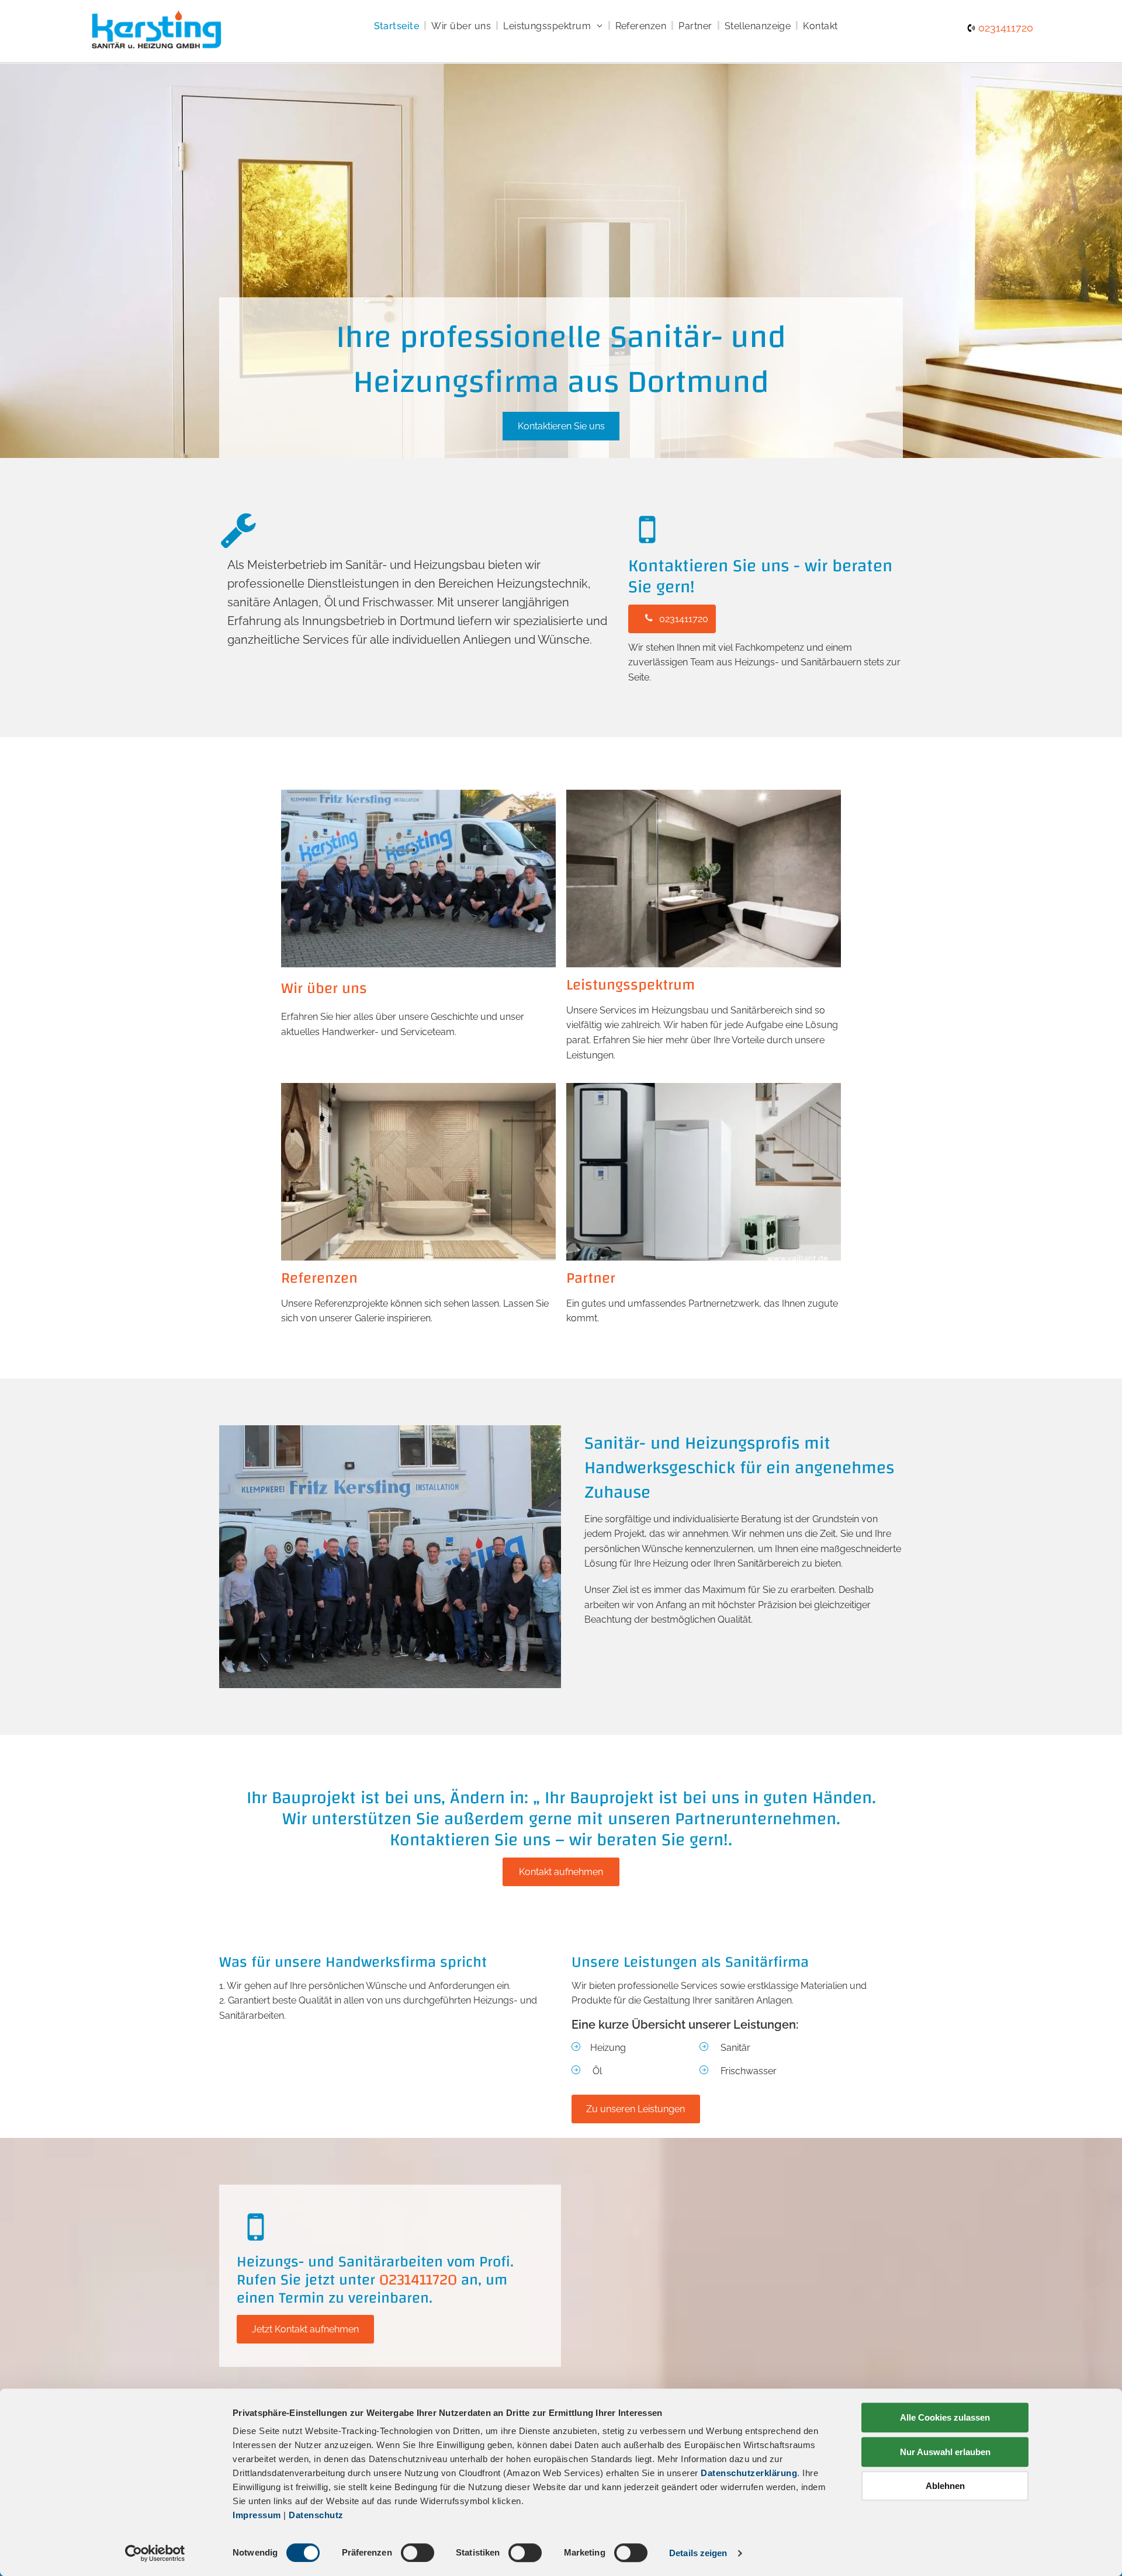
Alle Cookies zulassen (945, 2417)
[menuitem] (398, 26)
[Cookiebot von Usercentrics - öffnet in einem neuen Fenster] (155, 2553)
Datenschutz (316, 2515)
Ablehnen (945, 2486)
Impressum (257, 2515)
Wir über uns (324, 988)
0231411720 (1006, 28)
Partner (591, 1278)
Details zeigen (698, 2553)
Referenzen (319, 1278)
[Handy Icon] (256, 2243)
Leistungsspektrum (631, 985)
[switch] (418, 2553)
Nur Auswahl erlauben (945, 2452)
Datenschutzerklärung (749, 2473)
